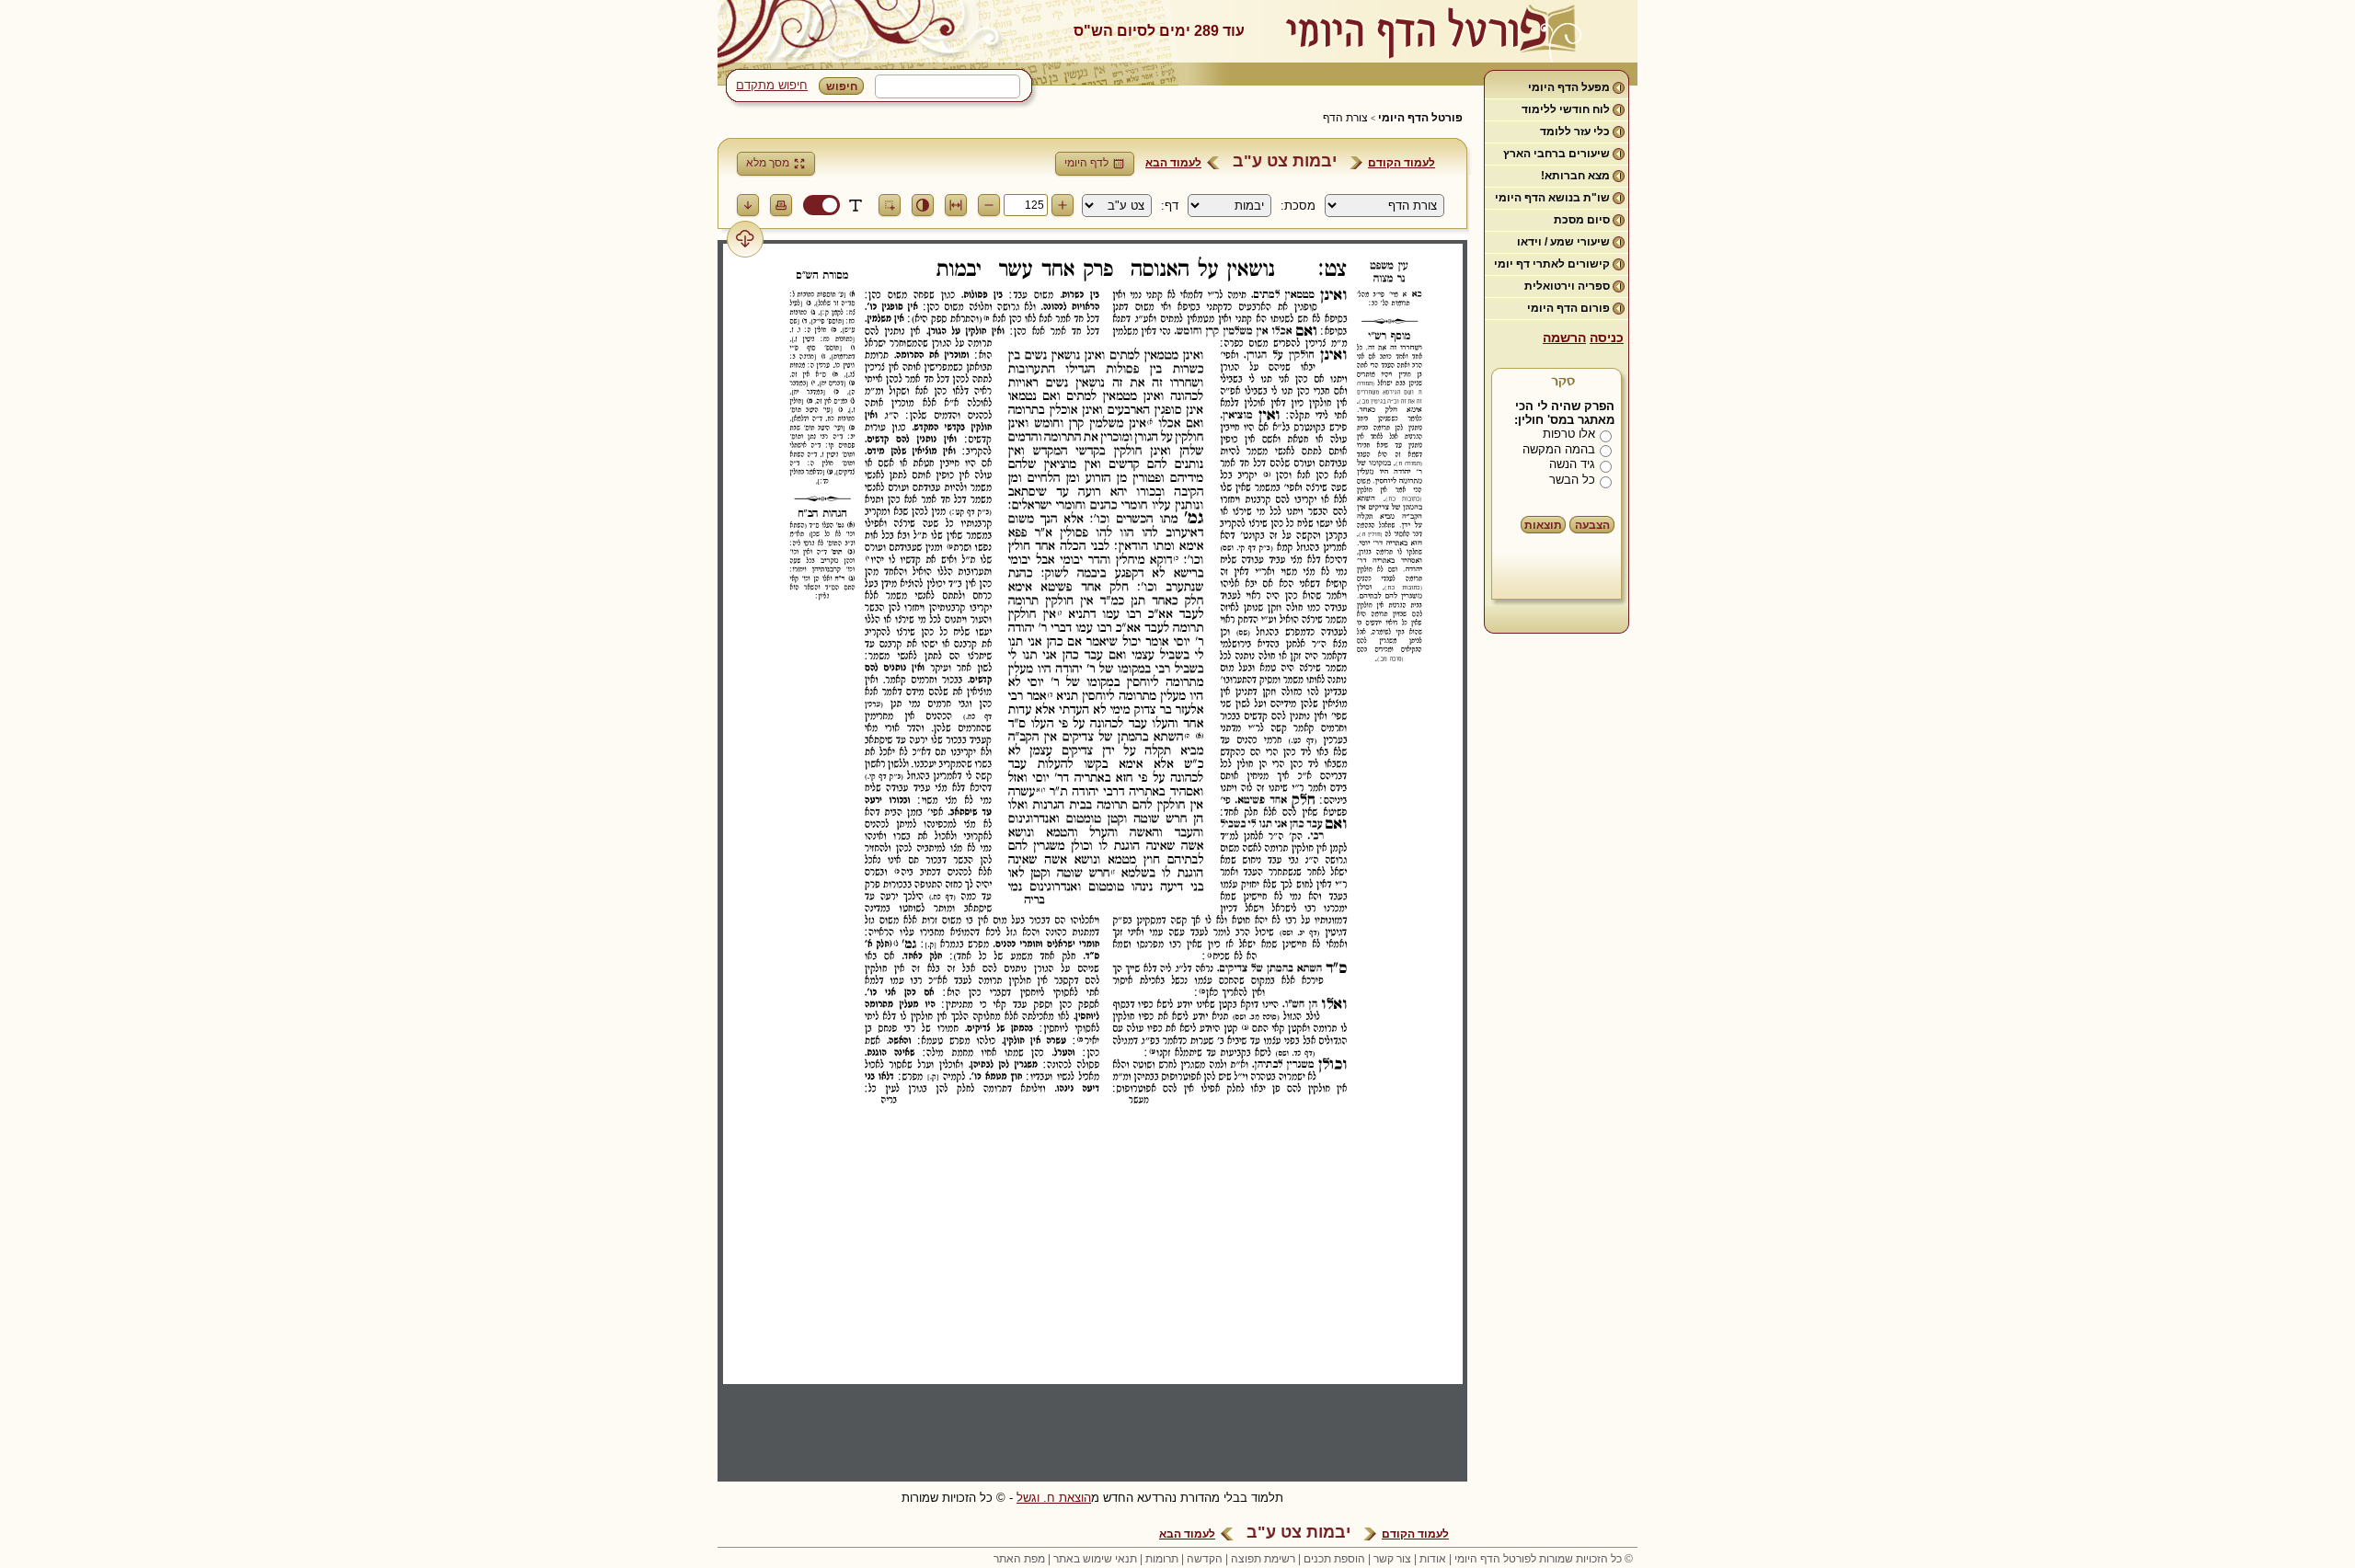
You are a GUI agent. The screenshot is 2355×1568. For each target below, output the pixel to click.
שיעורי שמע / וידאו (1563, 242)
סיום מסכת (1582, 220)
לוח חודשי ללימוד (1566, 109)
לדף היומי (1086, 163)
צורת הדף (1345, 118)
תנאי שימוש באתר (1095, 1559)
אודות (1433, 1559)
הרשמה (1564, 338)
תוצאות (1543, 525)
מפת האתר (1019, 1559)
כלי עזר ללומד (1575, 132)
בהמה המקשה (1559, 449)
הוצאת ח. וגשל (1054, 1498)
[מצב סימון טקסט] (856, 205)
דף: (1170, 206)
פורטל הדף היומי (1420, 118)
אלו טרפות (1569, 434)
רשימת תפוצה (1263, 1559)
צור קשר (1392, 1559)
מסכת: (1298, 206)
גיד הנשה (1572, 464)
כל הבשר (1572, 480)
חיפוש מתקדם (772, 85)
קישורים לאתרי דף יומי (1552, 264)
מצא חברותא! (1575, 176)
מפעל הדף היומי (1569, 87)
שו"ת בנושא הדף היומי (1552, 198)
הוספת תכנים (1334, 1559)
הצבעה (1592, 525)
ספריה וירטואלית (1567, 286)
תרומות (1162, 1559)
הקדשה (1205, 1559)
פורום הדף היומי (1568, 308)
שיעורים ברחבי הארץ (1557, 154)
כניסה (1607, 338)
